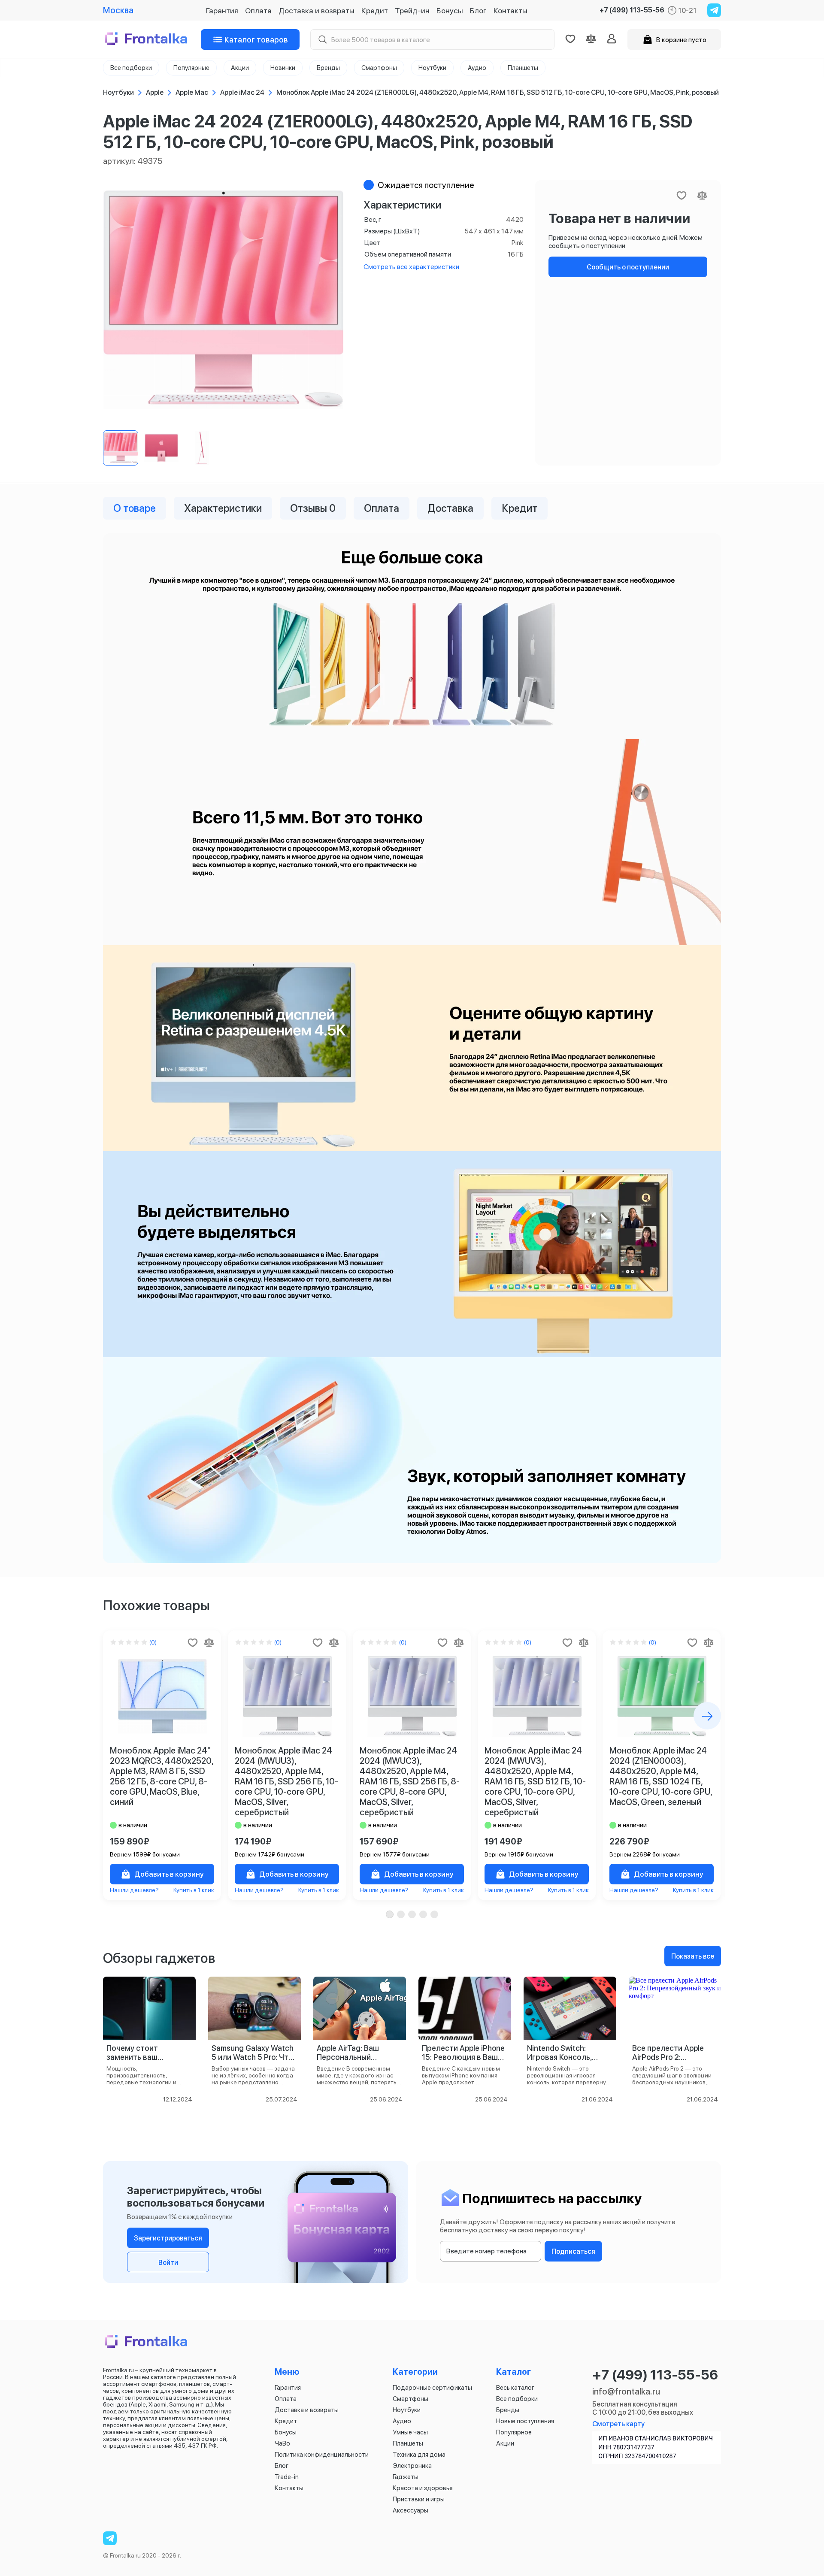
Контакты (510, 11)
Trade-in (287, 2477)
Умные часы (410, 2432)
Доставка (450, 508)
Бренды (508, 2410)
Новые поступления (525, 2421)
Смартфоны (410, 2399)
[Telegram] (714, 10)
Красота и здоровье (423, 2488)
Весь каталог (515, 2388)
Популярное (514, 2432)
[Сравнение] (591, 39)
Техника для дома (419, 2455)
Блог (478, 11)
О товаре (135, 508)
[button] (390, 1914)
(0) (153, 1642)
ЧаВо (282, 2443)
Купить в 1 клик (194, 1890)
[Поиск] (322, 40)
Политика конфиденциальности (322, 2455)
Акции (505, 2443)
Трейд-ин (412, 11)
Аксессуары (410, 2510)
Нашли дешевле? (134, 1890)
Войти (168, 2263)
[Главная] (147, 39)
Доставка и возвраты (317, 11)
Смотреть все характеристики (411, 267)
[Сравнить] (209, 1642)
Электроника (412, 2466)
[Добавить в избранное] (193, 1642)
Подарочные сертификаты (432, 2388)
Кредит (375, 11)
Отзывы (313, 508)
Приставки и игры (419, 2499)
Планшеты (408, 2443)
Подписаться (573, 2251)
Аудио (402, 2421)
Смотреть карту (618, 2424)
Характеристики (223, 508)
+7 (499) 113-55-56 (632, 10)
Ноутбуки (407, 2410)
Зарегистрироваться (168, 2238)
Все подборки (517, 2399)
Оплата (258, 11)
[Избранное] (570, 39)
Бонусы (450, 11)
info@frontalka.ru (626, 2392)
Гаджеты (406, 2477)
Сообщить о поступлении (628, 267)
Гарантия (222, 11)
